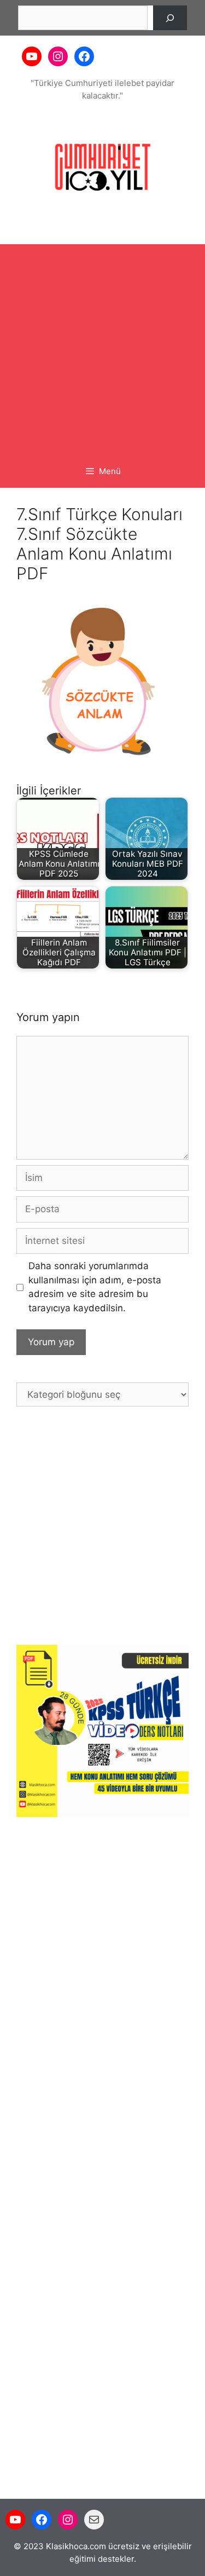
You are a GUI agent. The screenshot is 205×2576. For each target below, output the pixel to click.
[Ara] (170, 18)
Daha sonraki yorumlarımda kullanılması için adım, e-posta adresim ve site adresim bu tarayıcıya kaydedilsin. (95, 1287)
